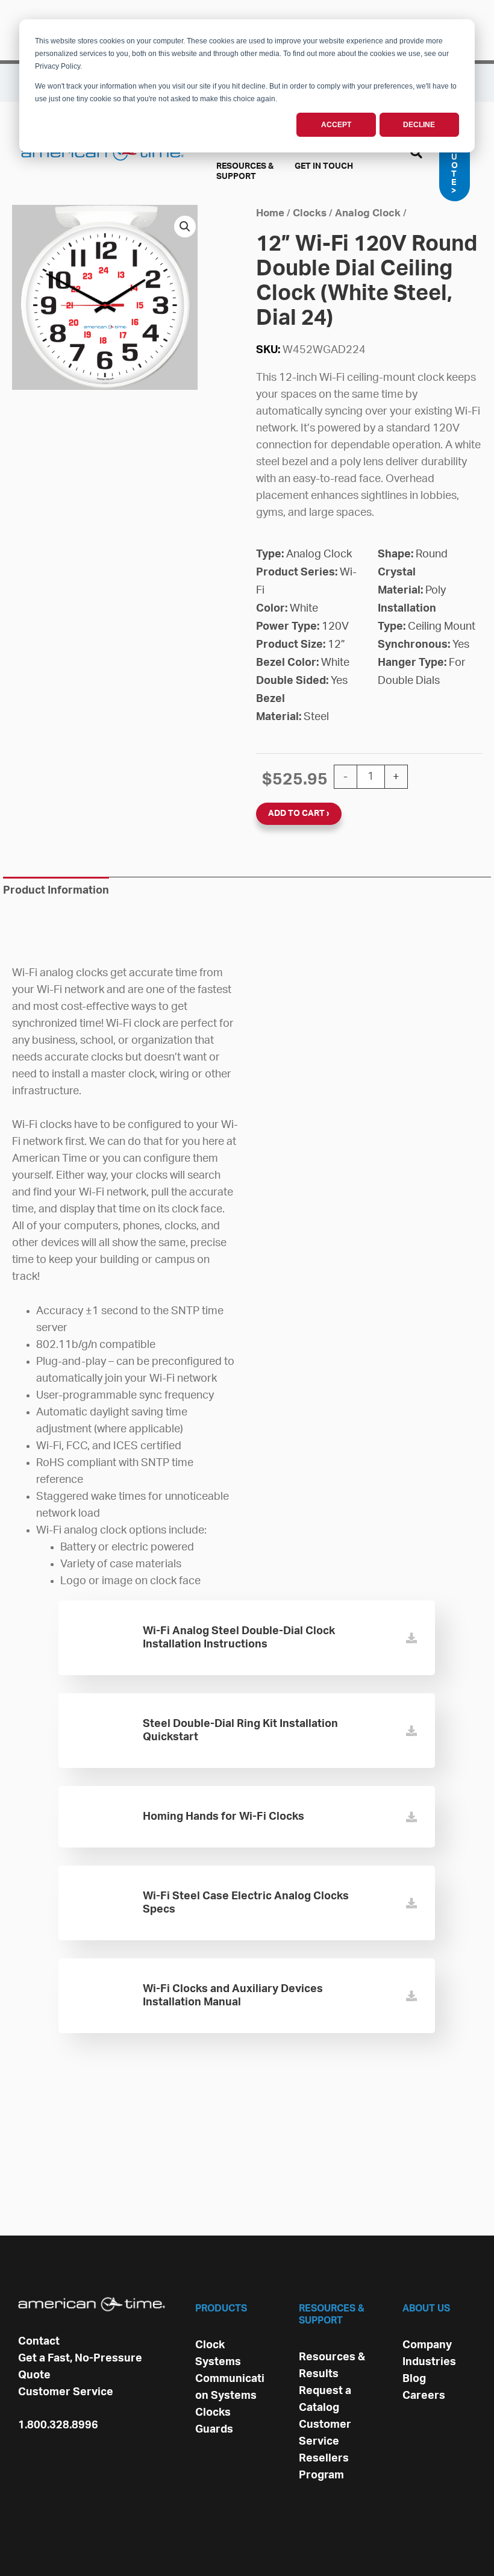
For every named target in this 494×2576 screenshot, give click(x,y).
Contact (39, 2342)
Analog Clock (368, 213)
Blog (414, 2379)
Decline (419, 125)
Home (270, 213)
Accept (336, 125)
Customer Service (66, 2392)
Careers (424, 2396)
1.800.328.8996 (58, 2425)
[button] (417, 155)
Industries (429, 2362)
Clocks (310, 213)
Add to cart (296, 813)
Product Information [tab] (56, 891)
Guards (214, 2430)
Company (427, 2345)
